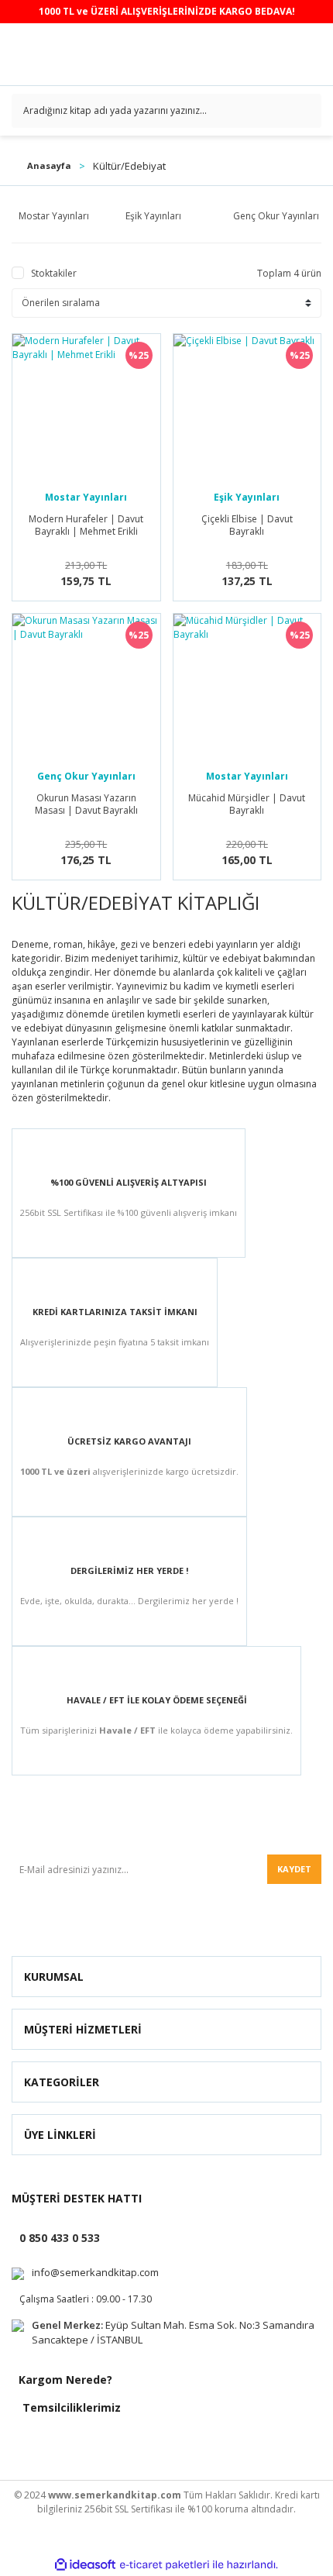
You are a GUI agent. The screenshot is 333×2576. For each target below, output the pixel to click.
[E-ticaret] (165, 2565)
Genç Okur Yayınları (86, 776)
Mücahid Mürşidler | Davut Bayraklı (247, 804)
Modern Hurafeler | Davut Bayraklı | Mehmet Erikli (86, 525)
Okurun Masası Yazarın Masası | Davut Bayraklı (86, 804)
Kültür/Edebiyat (129, 166)
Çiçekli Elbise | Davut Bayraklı (247, 525)
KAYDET (294, 1869)
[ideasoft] (85, 2565)
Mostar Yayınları (86, 497)
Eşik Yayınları (247, 497)
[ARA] (304, 111)
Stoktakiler (54, 273)
